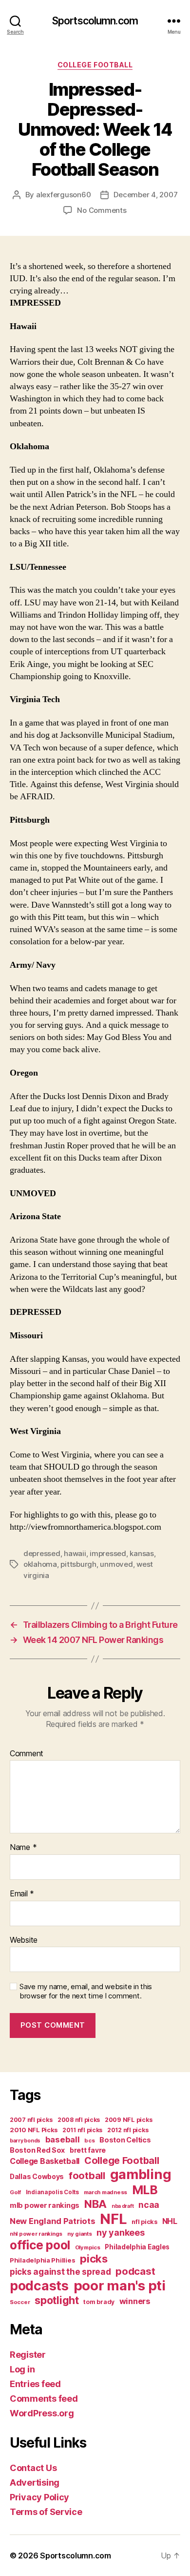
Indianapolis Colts (52, 2192)
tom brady (99, 2302)
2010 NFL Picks (34, 2130)
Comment (27, 1754)
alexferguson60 (63, 195)
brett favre (88, 2150)
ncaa (149, 2205)
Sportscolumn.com (95, 21)
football (87, 2176)
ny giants (80, 2234)
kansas (142, 1553)
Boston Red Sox (37, 2150)
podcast (135, 2271)
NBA (95, 2204)
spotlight (57, 2300)
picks (94, 2259)
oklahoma (40, 1564)
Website (24, 1940)
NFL (113, 2219)
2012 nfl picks (128, 2130)
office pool (40, 2245)
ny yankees (120, 2233)
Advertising (35, 2483)
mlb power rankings (45, 2205)
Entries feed (35, 2384)
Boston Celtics (125, 2140)
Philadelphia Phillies (42, 2260)
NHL (170, 2221)
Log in (22, 2369)
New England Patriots (53, 2221)
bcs (89, 2140)
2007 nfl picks (31, 2120)
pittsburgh (78, 1564)
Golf (15, 2192)
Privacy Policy (39, 2497)
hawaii (75, 1553)
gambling (141, 2174)
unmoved (116, 1564)
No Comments (102, 210)
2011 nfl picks (82, 2130)
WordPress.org (42, 2413)
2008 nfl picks (79, 2120)
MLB (145, 2190)
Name (23, 1848)
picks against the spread (60, 2272)
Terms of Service (46, 2512)
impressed (108, 1553)
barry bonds (25, 2141)
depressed (42, 1553)
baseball (63, 2140)
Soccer (20, 2302)
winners (135, 2301)
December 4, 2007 (145, 195)
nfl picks (144, 2222)
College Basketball (45, 2161)
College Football (95, 65)
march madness (106, 2192)
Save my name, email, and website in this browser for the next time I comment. (86, 1991)
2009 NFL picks (129, 2120)
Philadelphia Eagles (137, 2247)
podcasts (39, 2285)
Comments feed (44, 2399)
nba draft (123, 2206)
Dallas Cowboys (37, 2176)
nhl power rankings (36, 2234)
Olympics (88, 2247)
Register (28, 2355)
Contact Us (33, 2468)
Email (22, 1894)
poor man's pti (120, 2285)
